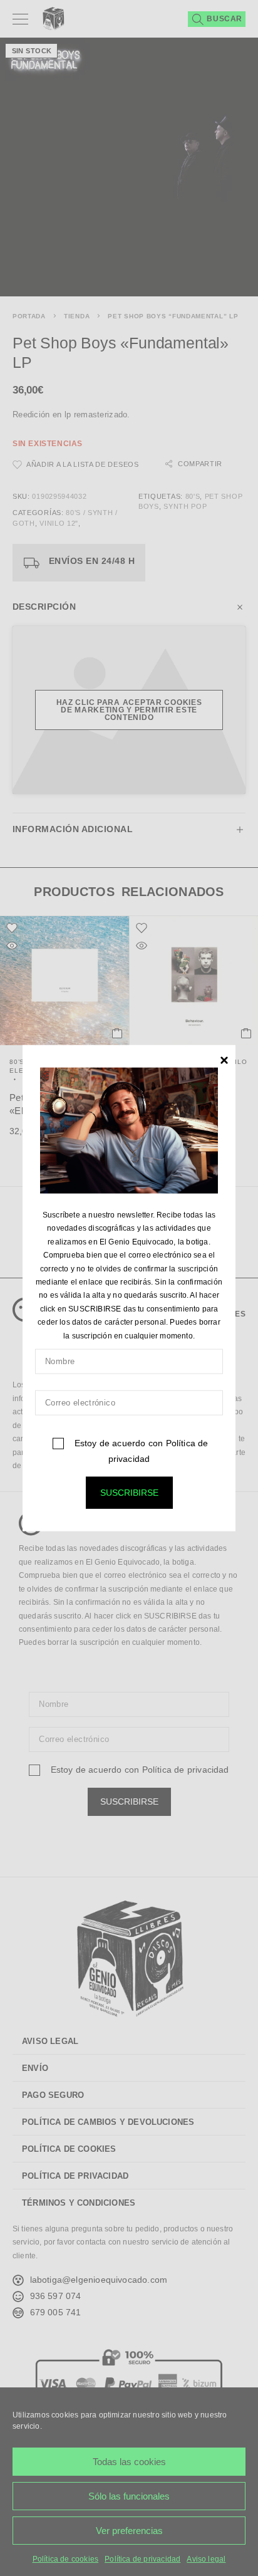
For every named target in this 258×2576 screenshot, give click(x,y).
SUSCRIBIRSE (129, 1493)
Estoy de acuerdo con (140, 1451)
